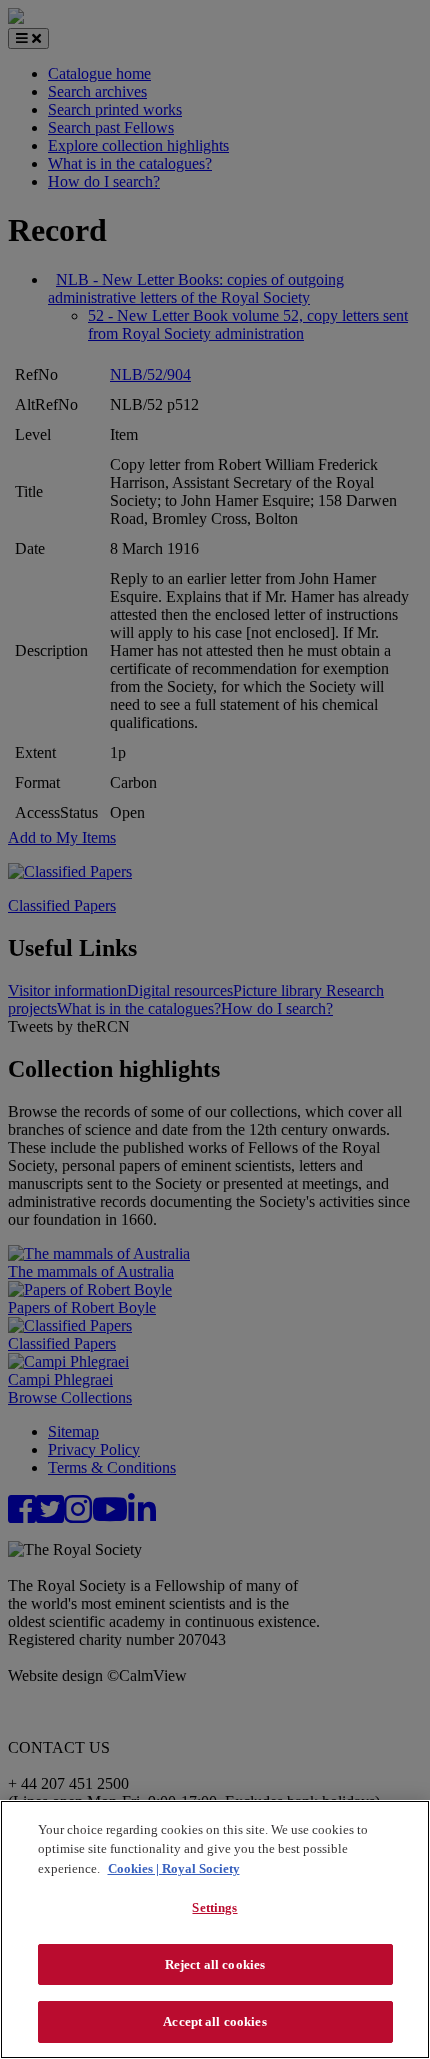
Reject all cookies (215, 1964)
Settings (214, 1907)
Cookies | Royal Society (174, 1868)
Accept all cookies (214, 2021)
